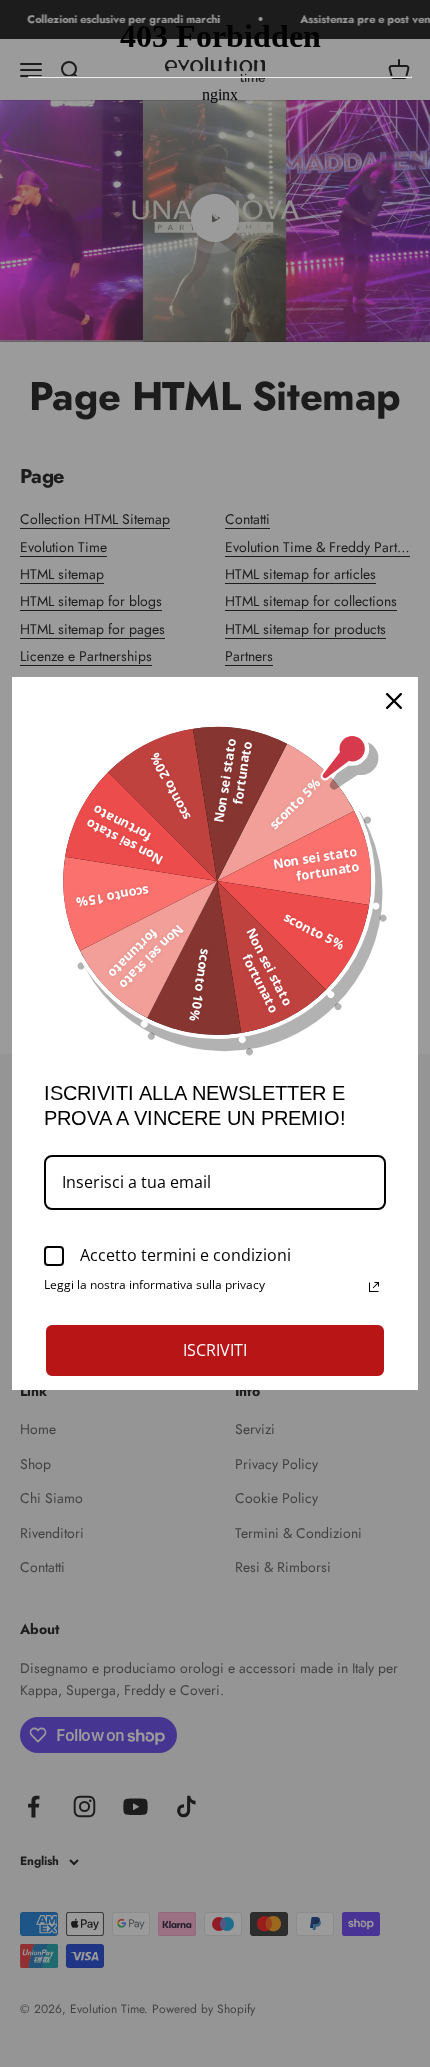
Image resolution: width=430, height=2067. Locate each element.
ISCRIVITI (215, 1350)
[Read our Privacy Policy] (374, 1287)
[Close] (394, 701)
